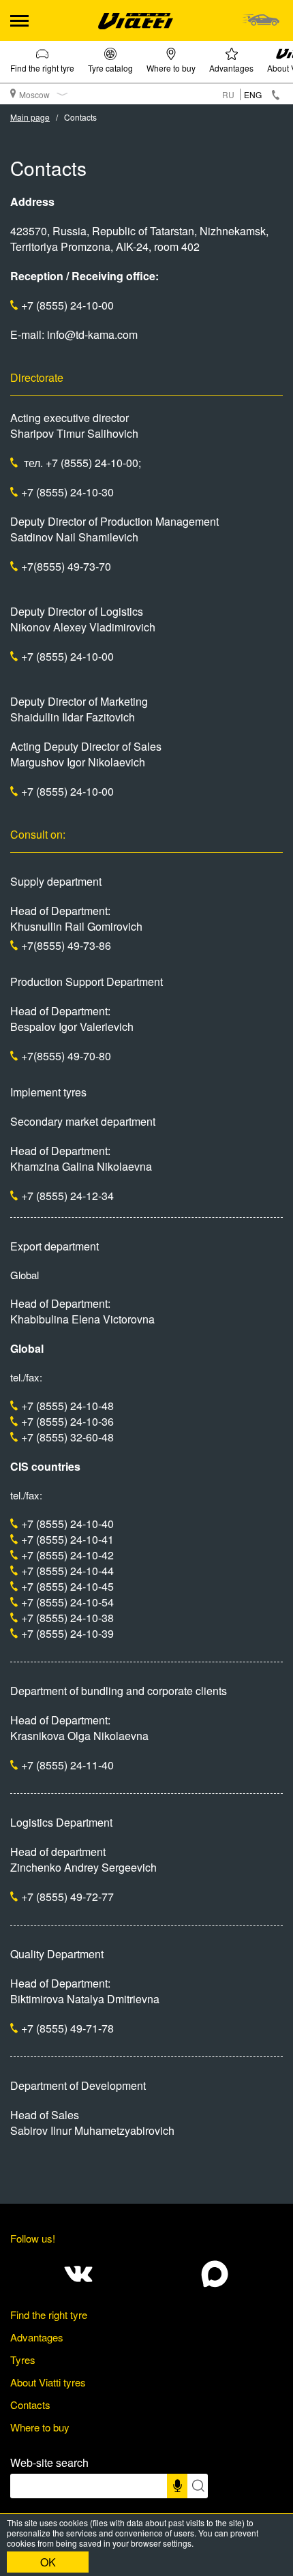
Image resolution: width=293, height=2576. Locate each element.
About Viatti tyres (48, 2382)
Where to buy (171, 68)
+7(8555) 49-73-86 (66, 945)
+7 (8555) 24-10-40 (67, 1524)
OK (48, 2562)
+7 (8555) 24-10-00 (67, 305)
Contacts (30, 2405)
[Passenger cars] (261, 20)
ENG (253, 94)
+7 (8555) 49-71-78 (67, 2028)
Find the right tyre (42, 68)
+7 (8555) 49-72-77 (67, 1897)
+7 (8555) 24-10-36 (67, 1421)
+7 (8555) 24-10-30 (67, 492)
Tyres (23, 2360)
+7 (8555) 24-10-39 (67, 1633)
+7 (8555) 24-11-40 (67, 1765)
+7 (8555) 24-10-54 (67, 1602)
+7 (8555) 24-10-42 (67, 1555)
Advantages (231, 68)
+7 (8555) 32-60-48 (67, 1437)
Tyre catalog (110, 68)
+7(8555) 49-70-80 (66, 1056)
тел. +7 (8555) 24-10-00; (81, 463)
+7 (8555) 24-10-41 (67, 1539)
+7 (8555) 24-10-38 (67, 1618)
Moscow (34, 94)
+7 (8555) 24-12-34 (67, 1196)
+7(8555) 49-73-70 (66, 566)
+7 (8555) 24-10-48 (67, 1406)
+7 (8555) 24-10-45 (67, 1586)
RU (228, 94)
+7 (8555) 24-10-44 (67, 1571)
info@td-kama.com (92, 334)
